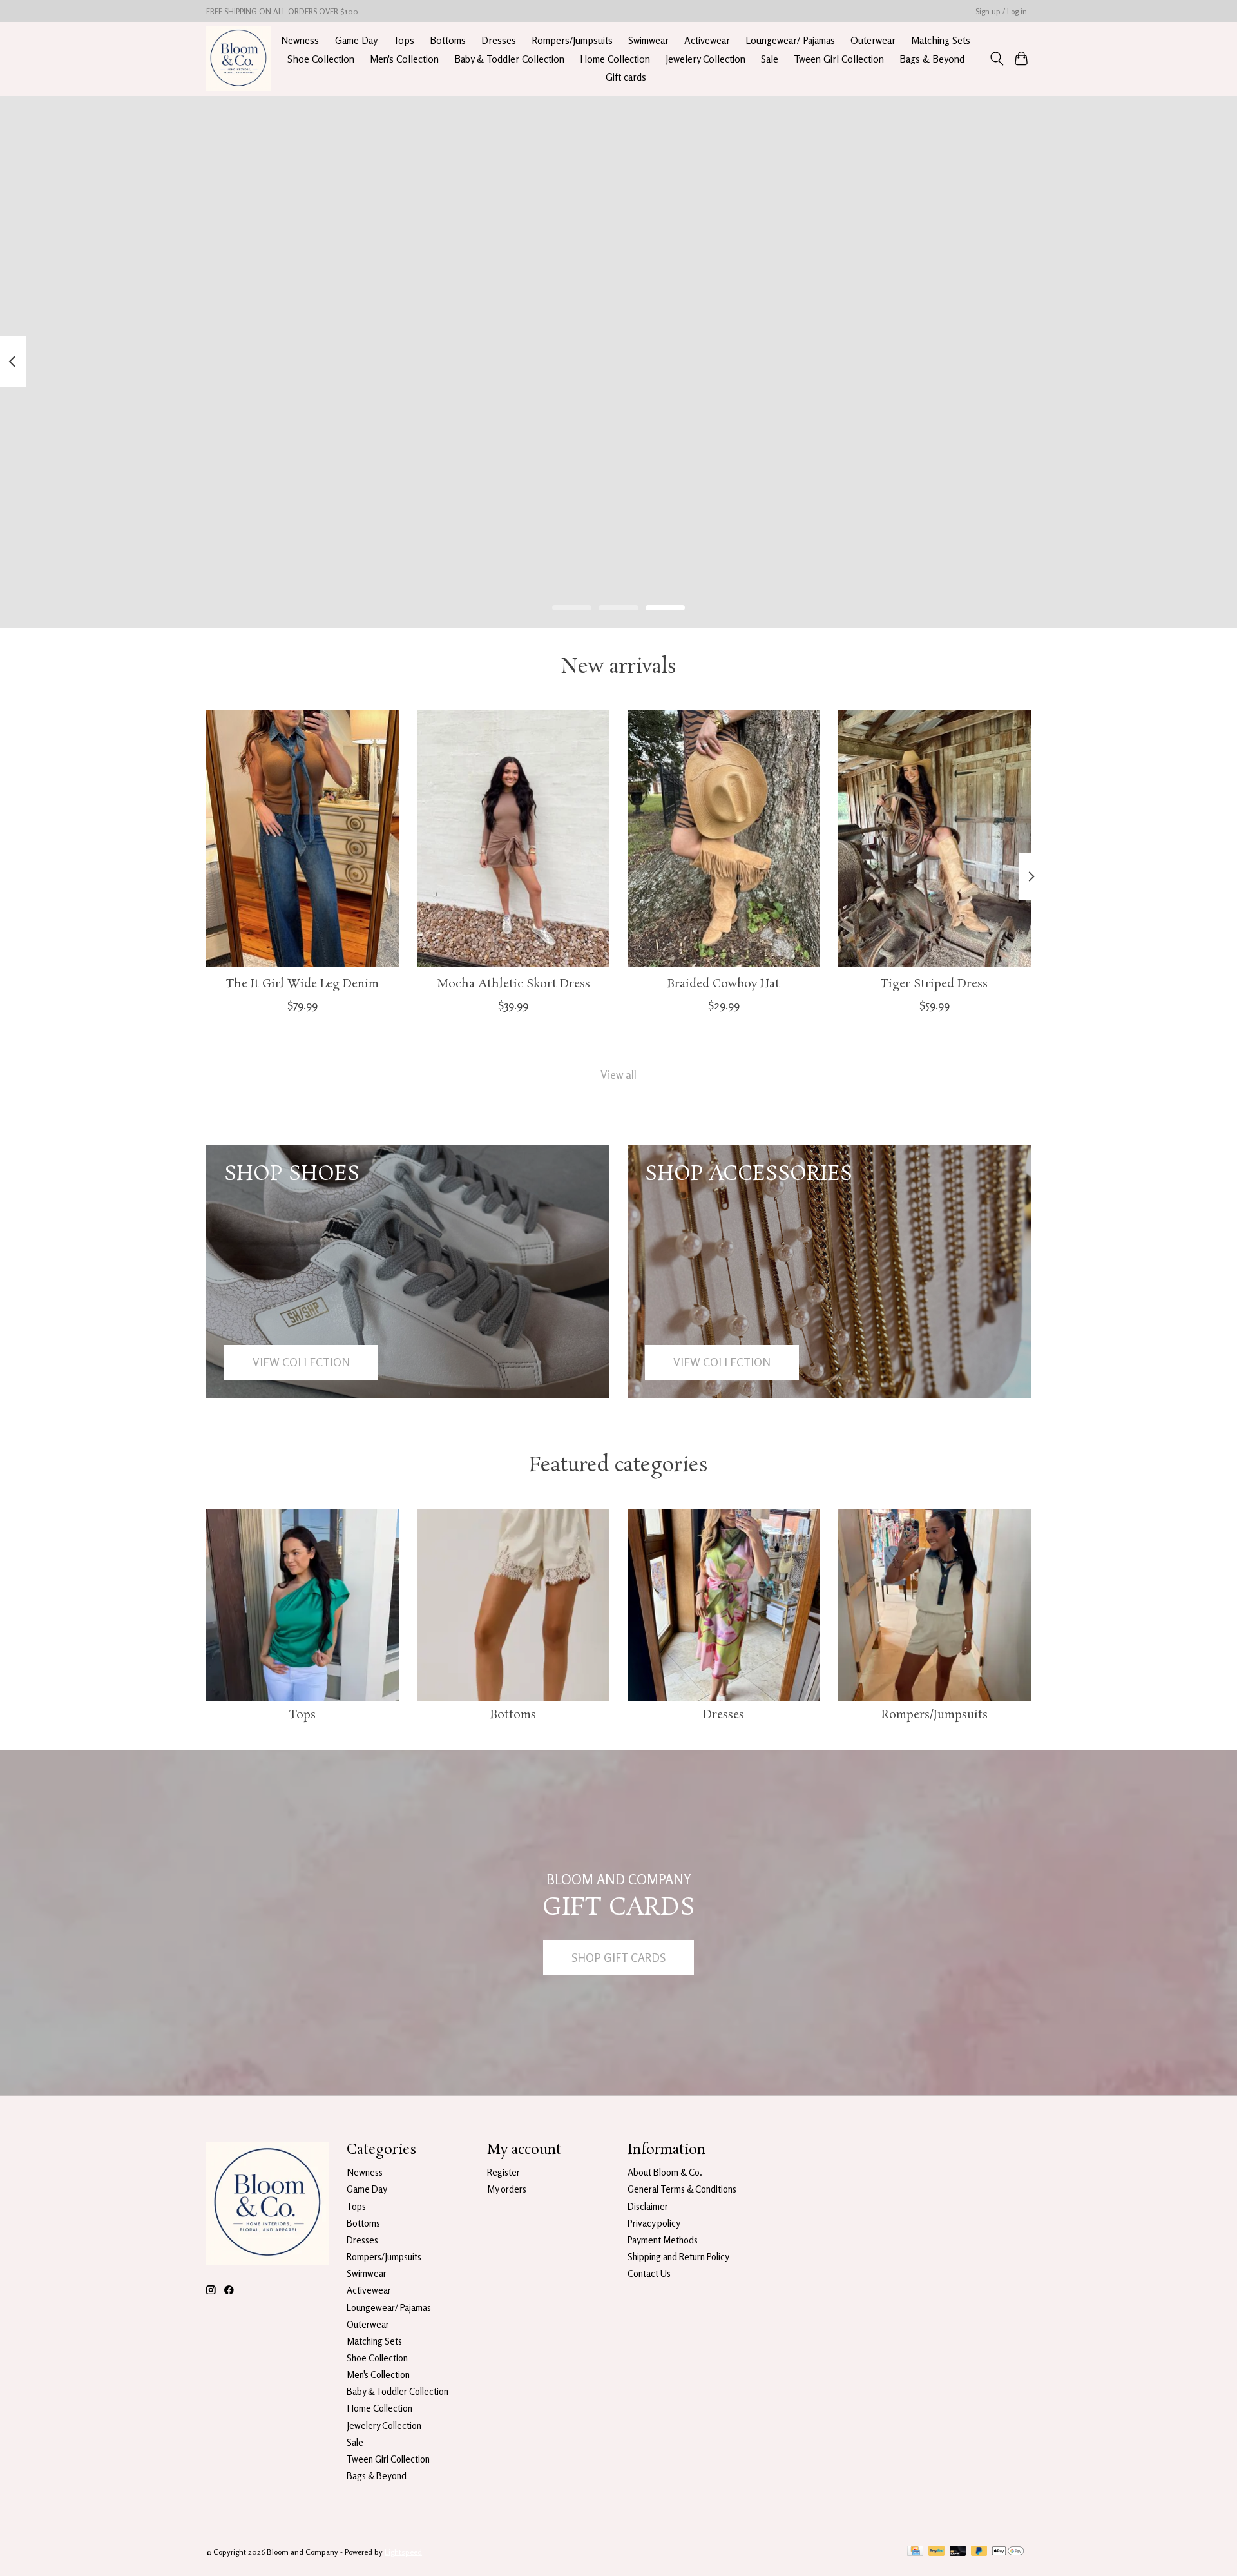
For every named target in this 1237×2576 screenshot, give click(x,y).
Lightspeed (403, 2552)
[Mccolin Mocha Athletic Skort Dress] (513, 838)
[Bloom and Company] (238, 59)
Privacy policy (654, 2223)
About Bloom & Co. (665, 2172)
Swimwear (648, 40)
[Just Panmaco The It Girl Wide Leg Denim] (302, 838)
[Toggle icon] (996, 59)
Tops (404, 40)
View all (618, 1075)
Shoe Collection (321, 59)
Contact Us (649, 2273)
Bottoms (448, 40)
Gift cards (626, 77)
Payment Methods (663, 2240)
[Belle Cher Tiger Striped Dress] (935, 838)
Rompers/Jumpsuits (572, 40)
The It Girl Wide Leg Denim (302, 984)
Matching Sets (941, 40)
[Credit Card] (915, 2552)
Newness (300, 40)
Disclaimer (648, 2206)
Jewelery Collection (705, 59)
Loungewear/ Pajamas (790, 40)
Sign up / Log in (1001, 11)
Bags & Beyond (932, 59)
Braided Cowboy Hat (724, 984)
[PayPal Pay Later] (979, 2552)
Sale (770, 59)
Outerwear (873, 40)
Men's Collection (404, 59)
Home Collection (615, 59)
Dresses (499, 40)
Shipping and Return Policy (678, 2257)
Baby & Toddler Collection (509, 59)
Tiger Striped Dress (934, 984)
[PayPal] (937, 2552)
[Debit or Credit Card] (958, 2552)
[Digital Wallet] (1008, 2552)
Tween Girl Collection (839, 59)
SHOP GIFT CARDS (618, 1958)
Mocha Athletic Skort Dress (513, 984)
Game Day (356, 40)
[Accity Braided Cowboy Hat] (724, 838)
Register (503, 2172)
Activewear (707, 40)
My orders (507, 2189)
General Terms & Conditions (682, 2189)
